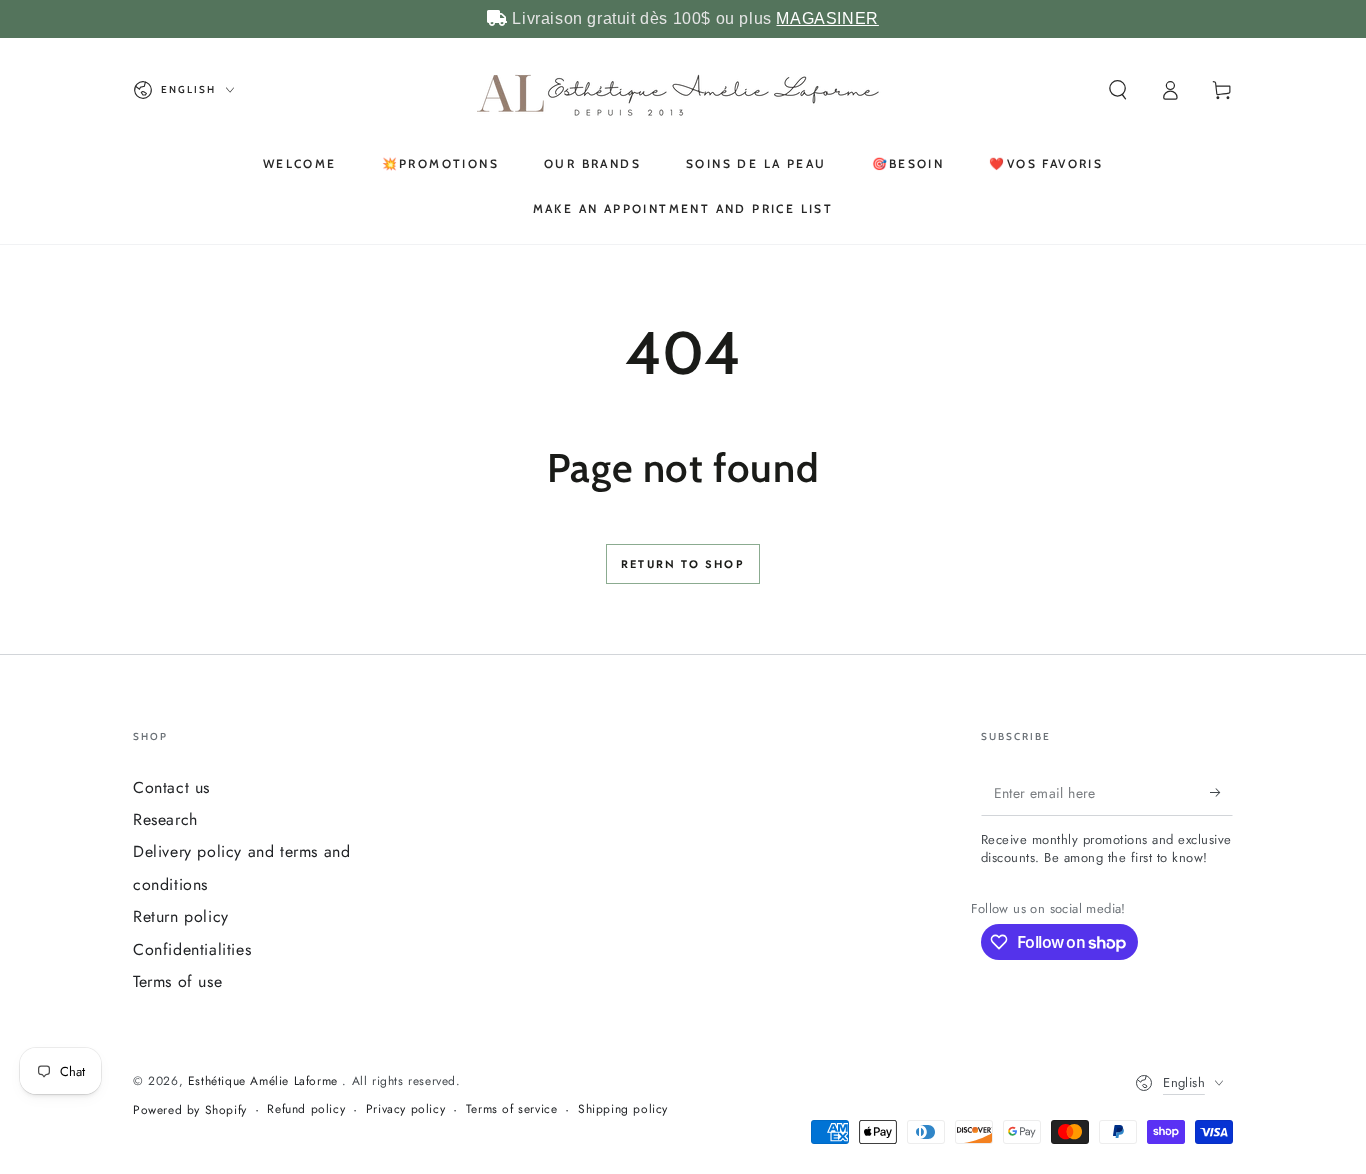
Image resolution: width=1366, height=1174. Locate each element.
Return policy (181, 916)
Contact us (171, 787)
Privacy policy (405, 1109)
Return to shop (683, 564)
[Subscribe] (1221, 793)
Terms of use (177, 981)
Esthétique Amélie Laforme (265, 1081)
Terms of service (512, 1109)
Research (165, 819)
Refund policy (306, 1109)
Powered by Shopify (190, 1110)
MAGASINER (827, 18)
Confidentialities (192, 949)
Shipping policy (623, 1109)
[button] (1118, 90)
